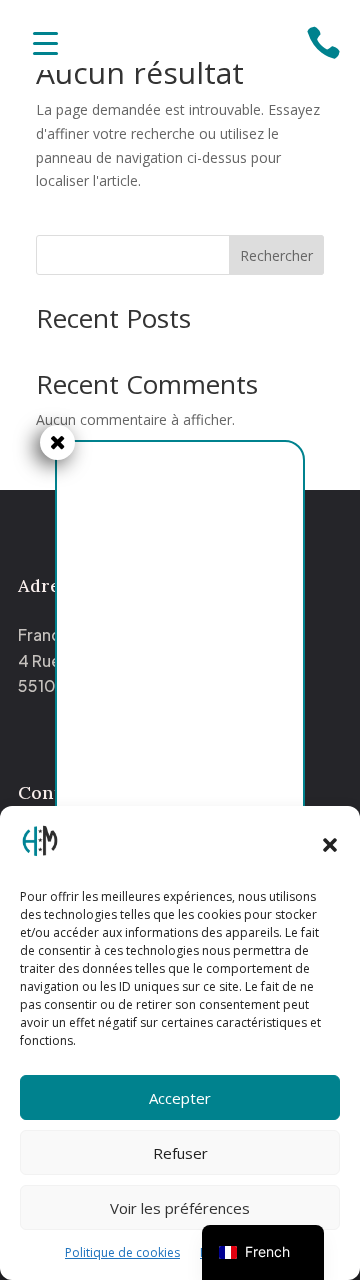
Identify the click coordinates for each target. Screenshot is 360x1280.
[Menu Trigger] (45, 42)
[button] (330, 845)
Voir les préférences (180, 1208)
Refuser (180, 1153)
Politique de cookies (122, 1252)
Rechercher (276, 255)
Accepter (180, 1098)
